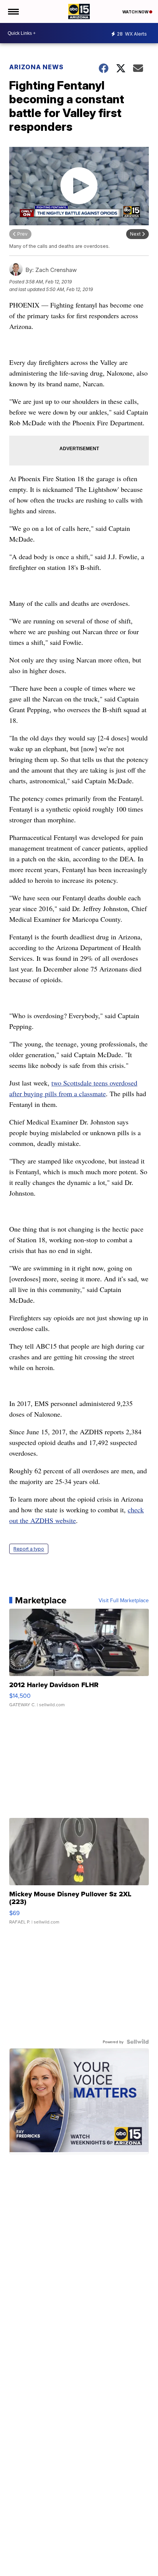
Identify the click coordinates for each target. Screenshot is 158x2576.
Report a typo (29, 1549)
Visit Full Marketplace (124, 1600)
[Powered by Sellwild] (138, 2042)
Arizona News (36, 67)
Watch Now (136, 12)
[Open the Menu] (13, 11)
